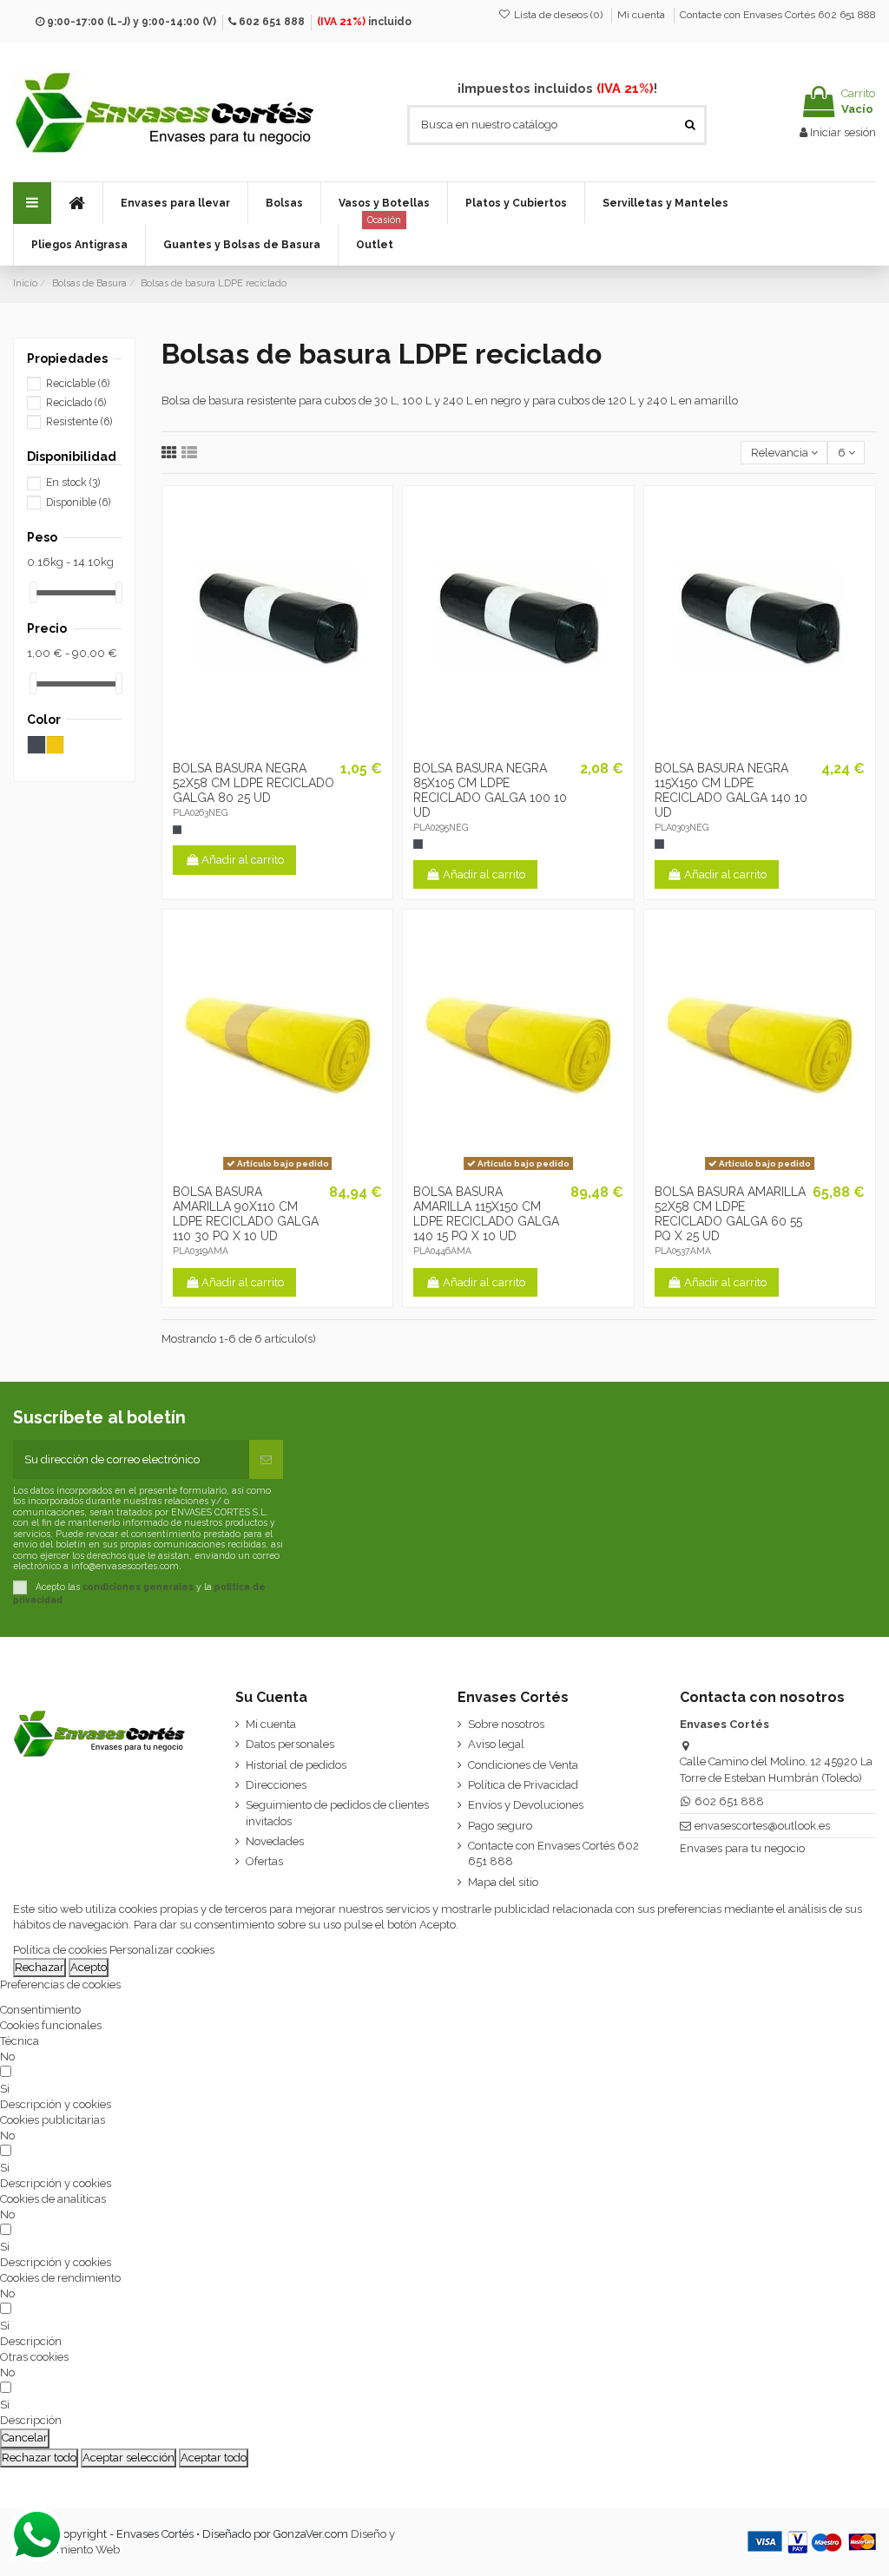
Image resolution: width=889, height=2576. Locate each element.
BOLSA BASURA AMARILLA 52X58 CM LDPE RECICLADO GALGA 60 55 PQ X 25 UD (730, 1213)
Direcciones (276, 1785)
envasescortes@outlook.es (762, 1826)
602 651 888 (272, 22)
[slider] (33, 592)
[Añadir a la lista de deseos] (254, 747)
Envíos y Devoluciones (526, 1805)
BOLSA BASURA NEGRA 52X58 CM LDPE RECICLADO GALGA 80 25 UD (254, 783)
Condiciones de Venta (523, 1765)
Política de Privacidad (523, 1785)
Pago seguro (500, 1826)
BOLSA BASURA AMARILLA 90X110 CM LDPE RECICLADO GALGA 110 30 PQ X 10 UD (246, 1213)
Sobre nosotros (506, 1724)
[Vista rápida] (307, 747)
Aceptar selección (128, 2458)
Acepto (89, 1967)
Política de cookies (60, 1950)
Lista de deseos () (558, 15)
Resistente (79, 422)
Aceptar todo (214, 2458)
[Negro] (177, 830)
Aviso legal (496, 1744)
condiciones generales (138, 1587)
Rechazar (40, 1967)
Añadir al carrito (243, 860)
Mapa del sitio (503, 1882)
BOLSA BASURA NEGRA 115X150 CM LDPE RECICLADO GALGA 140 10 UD (731, 790)
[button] (175, 203)
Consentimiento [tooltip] (40, 2010)
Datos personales (290, 1744)
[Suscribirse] (266, 1460)
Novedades (275, 1841)
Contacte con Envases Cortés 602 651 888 (778, 15)
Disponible (78, 503)
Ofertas (264, 1861)
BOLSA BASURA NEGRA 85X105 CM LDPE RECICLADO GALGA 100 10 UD (490, 790)
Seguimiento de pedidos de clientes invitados (337, 1813)
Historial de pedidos (296, 1765)
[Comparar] (284, 747)
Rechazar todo (39, 2458)
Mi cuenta (642, 15)
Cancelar (25, 2438)
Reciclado (76, 403)
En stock (73, 483)
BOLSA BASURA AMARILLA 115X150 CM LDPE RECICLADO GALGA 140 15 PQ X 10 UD (486, 1213)
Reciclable (78, 384)
